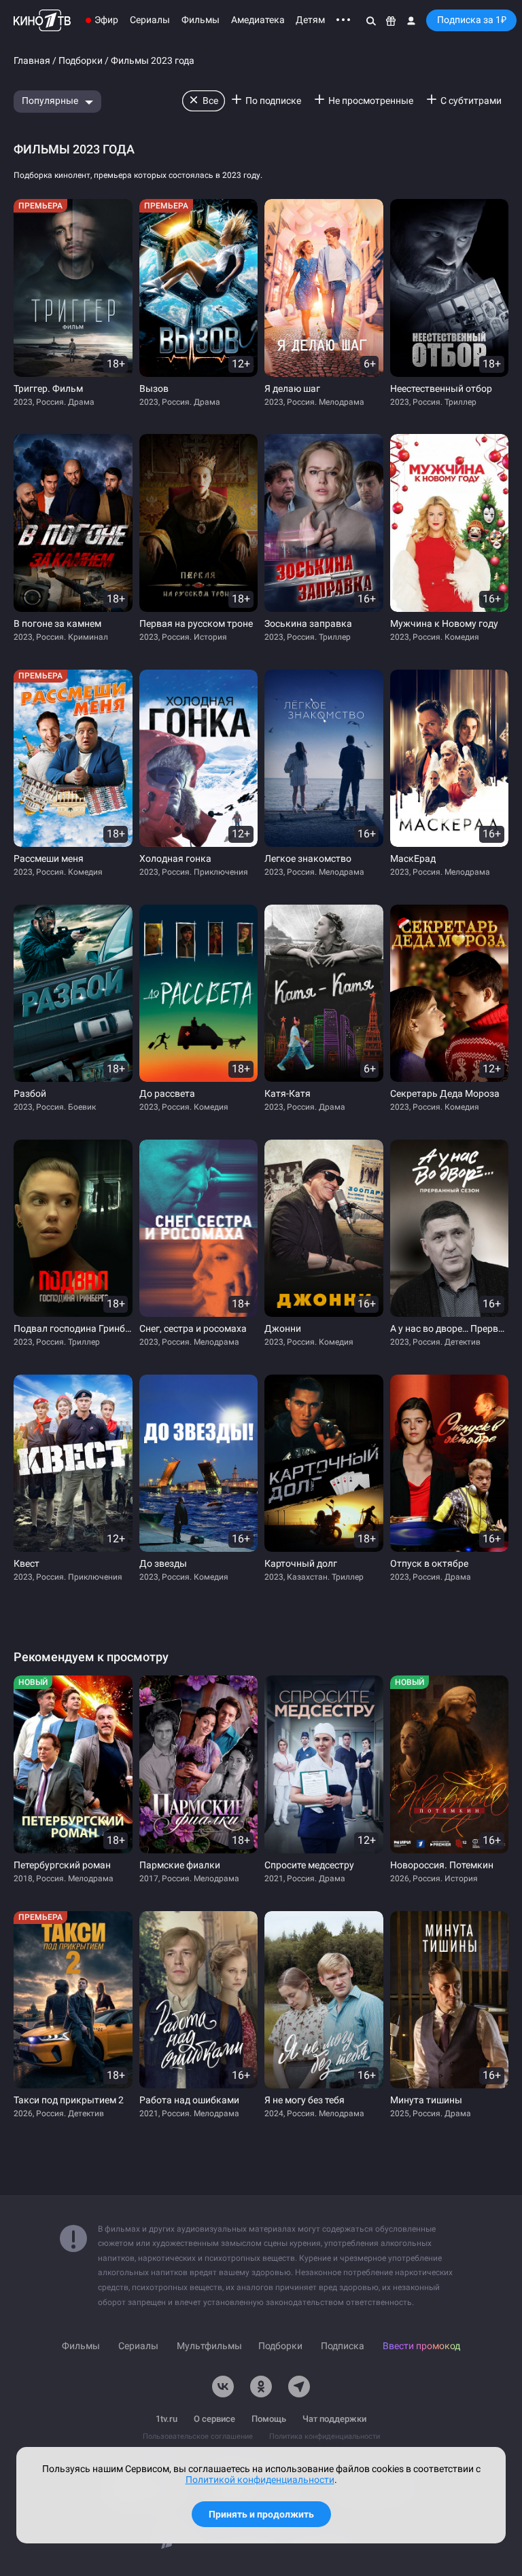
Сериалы (150, 20)
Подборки (81, 61)
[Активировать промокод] (391, 20)
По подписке (273, 101)
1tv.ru (167, 2419)
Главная (32, 61)
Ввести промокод (421, 2346)
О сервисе (214, 2419)
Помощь (269, 2419)
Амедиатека (258, 20)
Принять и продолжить (261, 2514)
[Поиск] (371, 20)
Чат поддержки (334, 2419)
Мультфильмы (209, 2346)
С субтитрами (471, 101)
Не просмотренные (371, 101)
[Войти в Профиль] (411, 20)
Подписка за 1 (472, 20)
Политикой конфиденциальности (260, 2480)
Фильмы (201, 20)
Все (210, 101)
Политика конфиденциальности (325, 2436)
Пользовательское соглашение (198, 2436)
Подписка (343, 2346)
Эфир (106, 20)
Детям (310, 20)
